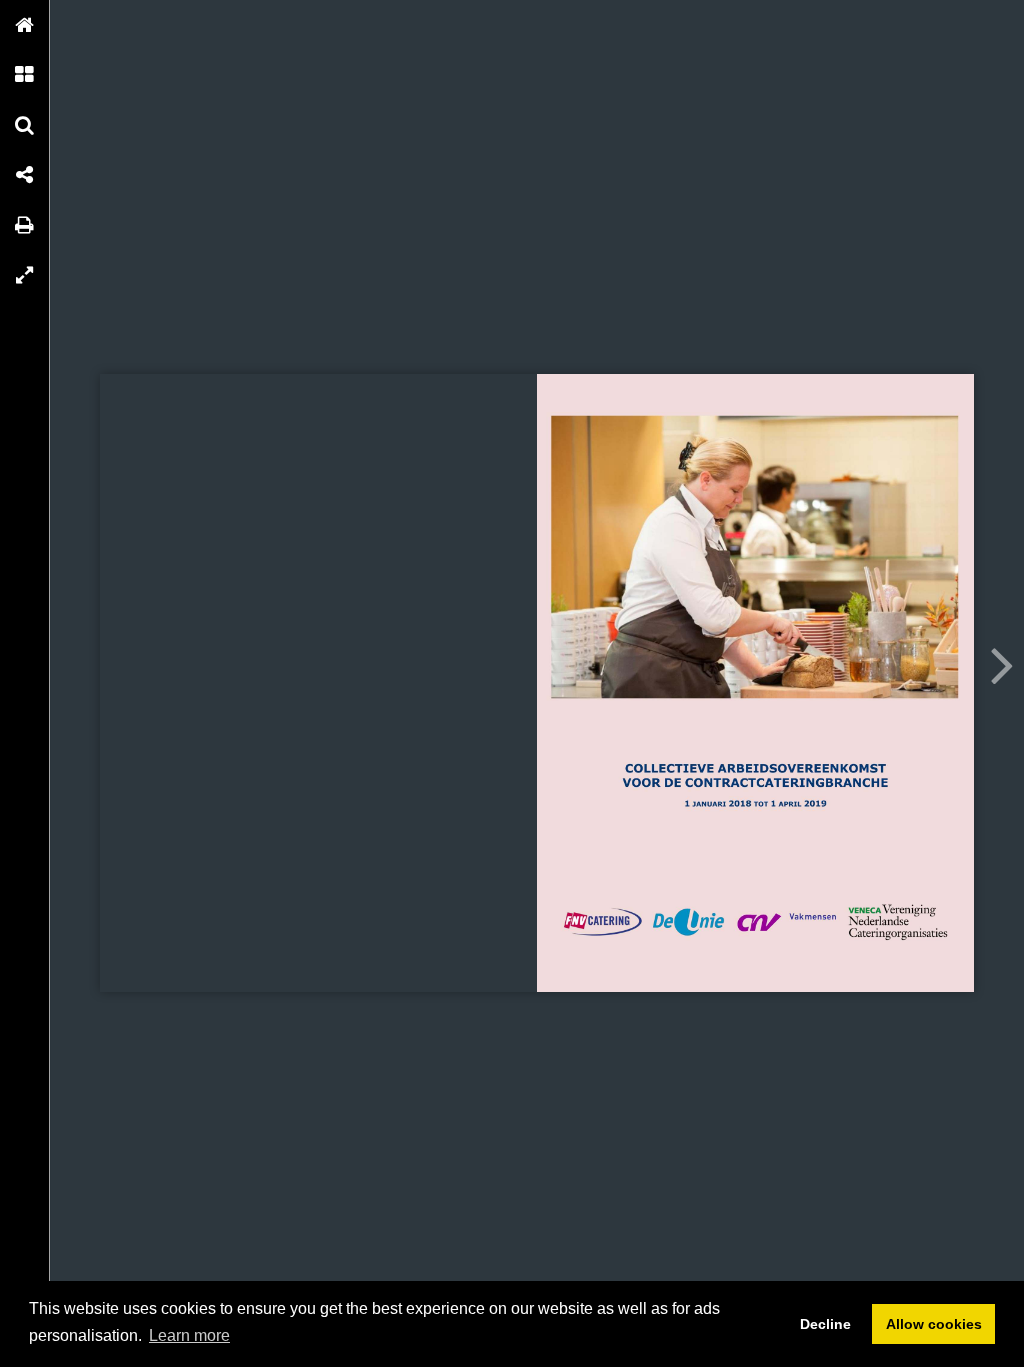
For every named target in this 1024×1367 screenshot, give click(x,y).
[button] (25, 25)
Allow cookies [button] (934, 1324)
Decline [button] (825, 1324)
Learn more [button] (189, 1335)
